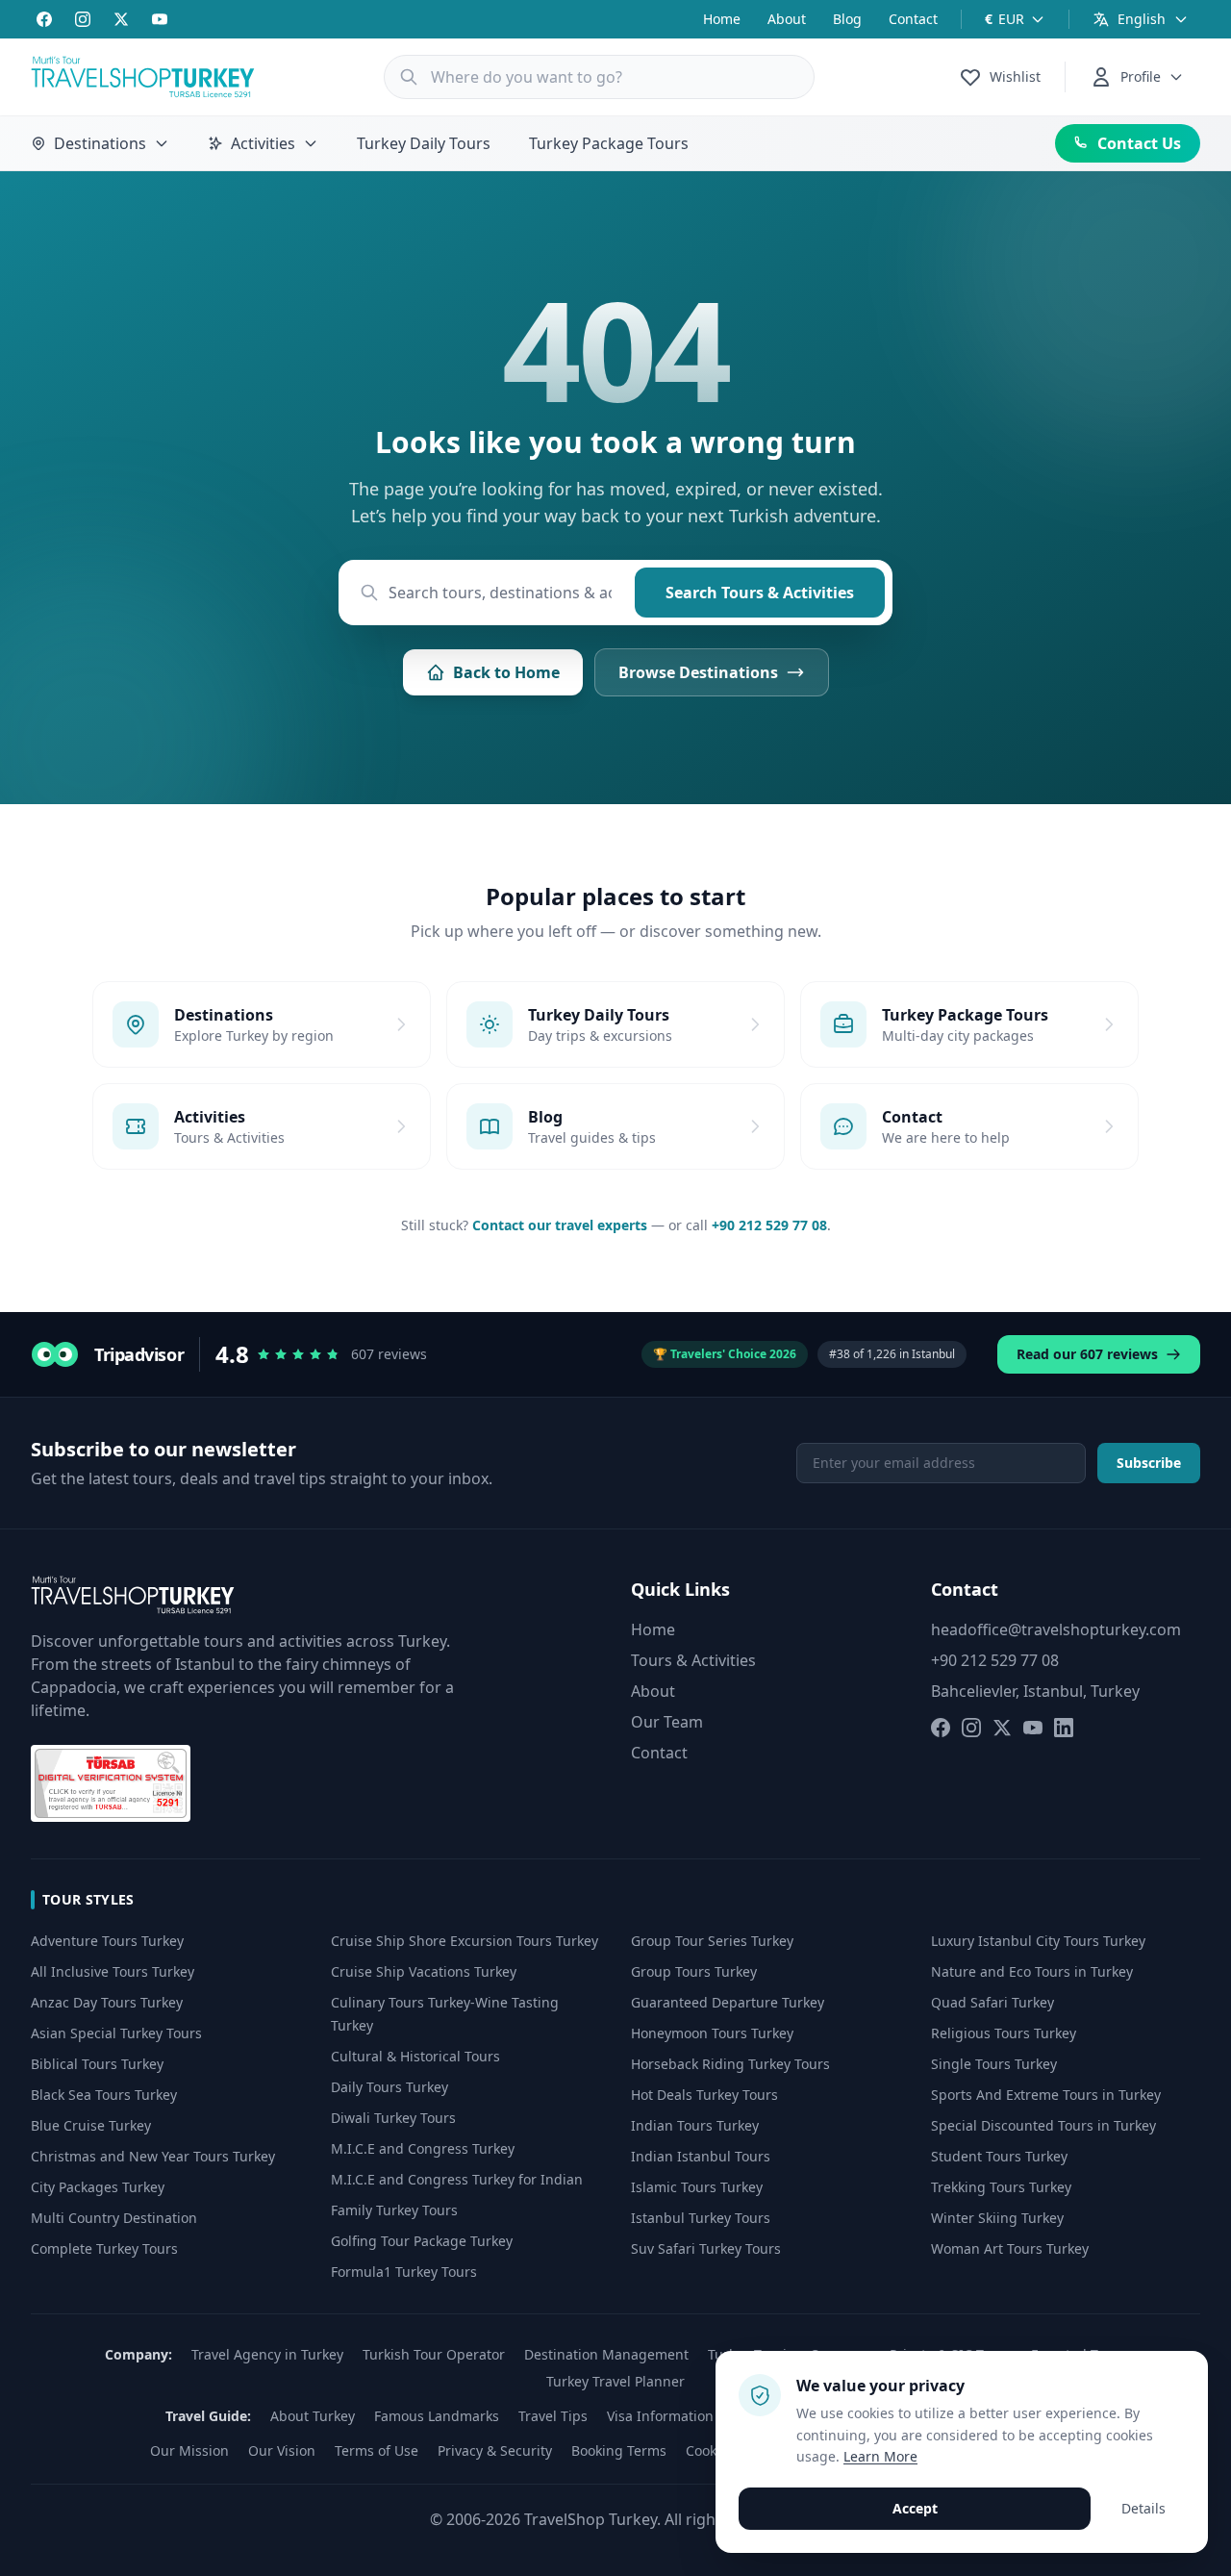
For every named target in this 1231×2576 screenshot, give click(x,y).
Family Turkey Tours (394, 2210)
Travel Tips (553, 2416)
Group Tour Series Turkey (712, 1941)
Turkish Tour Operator (434, 2354)
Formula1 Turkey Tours (404, 2272)
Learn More (880, 2456)
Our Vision (282, 2450)
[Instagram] (83, 19)
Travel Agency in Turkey (267, 2354)
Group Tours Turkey (694, 1971)
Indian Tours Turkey (695, 2125)
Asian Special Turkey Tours (116, 2033)
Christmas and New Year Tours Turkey (153, 2156)
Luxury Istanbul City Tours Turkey (1038, 1941)
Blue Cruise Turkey (91, 2125)
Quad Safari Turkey (992, 2002)
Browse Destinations (698, 672)
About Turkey (313, 2416)
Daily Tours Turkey (389, 2087)
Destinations (100, 143)
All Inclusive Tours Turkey (113, 1971)
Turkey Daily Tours (424, 143)
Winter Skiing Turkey (997, 2218)
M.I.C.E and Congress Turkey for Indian (457, 2179)
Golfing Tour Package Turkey (422, 2241)
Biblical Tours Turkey (97, 2064)
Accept (915, 2508)
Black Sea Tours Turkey (104, 2095)
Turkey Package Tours (609, 143)
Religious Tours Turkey (1004, 2033)
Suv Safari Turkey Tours (706, 2248)
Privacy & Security (495, 2450)
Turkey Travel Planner (615, 2381)
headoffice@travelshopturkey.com (1056, 1629)
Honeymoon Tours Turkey (712, 2033)
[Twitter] (121, 19)
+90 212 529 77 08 (769, 1225)
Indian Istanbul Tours (701, 2156)
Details (1143, 2508)
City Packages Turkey (98, 2187)
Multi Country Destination (114, 2218)
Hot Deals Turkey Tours (704, 2095)
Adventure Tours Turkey (107, 1941)
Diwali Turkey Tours (393, 2118)
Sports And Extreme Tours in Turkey (1046, 2095)
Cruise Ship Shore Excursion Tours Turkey (465, 1941)
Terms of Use (377, 2450)
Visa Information (660, 2416)
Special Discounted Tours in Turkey (1043, 2125)
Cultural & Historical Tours (415, 2056)
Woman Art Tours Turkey (1010, 2248)
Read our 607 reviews (1087, 1354)
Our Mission (189, 2450)
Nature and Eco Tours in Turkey (1032, 1971)
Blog (847, 19)
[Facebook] (44, 19)
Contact (913, 19)
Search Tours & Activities (760, 593)
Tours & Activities (693, 1660)
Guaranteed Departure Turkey (728, 2002)
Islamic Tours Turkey (697, 2187)
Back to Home (506, 672)
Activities (263, 143)
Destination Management (606, 2354)
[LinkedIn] (1064, 1728)
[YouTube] (160, 19)
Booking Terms (619, 2450)
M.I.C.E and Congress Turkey (423, 2148)
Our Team (667, 1722)
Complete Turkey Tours (104, 2248)
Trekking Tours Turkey (1001, 2187)
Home (722, 19)
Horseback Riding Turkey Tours (730, 2064)
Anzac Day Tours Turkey (107, 2002)
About (787, 19)
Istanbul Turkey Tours (701, 2218)
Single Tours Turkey (994, 2064)
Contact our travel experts (560, 1225)
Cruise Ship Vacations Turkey (424, 1971)
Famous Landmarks (437, 2416)
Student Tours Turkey (999, 2156)
